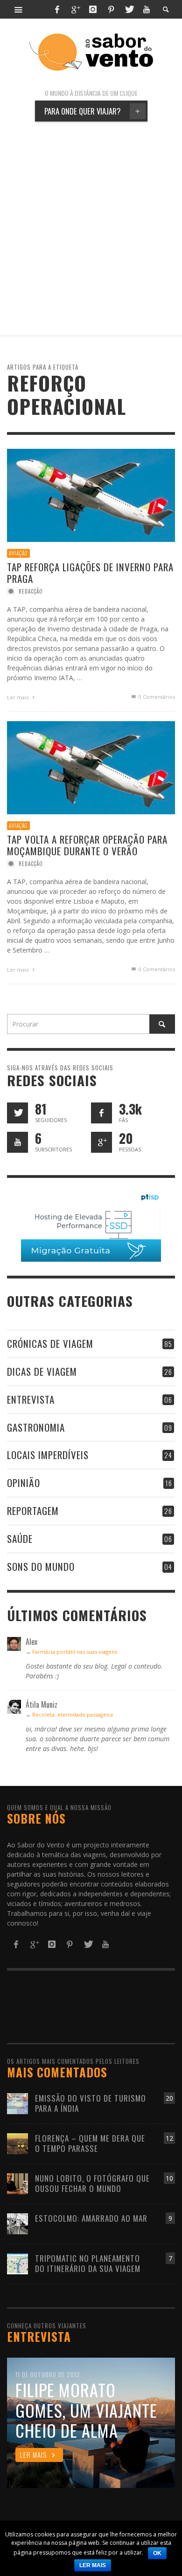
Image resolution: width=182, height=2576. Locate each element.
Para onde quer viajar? (92, 111)
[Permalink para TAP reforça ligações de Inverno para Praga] (91, 495)
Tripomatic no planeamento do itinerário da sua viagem (88, 2263)
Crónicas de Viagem (50, 1343)
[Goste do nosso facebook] (101, 1113)
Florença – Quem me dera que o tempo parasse (90, 2143)
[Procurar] (19, 9)
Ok (157, 2553)
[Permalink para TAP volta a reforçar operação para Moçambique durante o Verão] (91, 767)
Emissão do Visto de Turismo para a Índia (91, 2103)
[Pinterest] (111, 9)
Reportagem (33, 1511)
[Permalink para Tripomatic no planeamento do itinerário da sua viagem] (17, 2263)
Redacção (31, 591)
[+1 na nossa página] (101, 1142)
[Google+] (75, 9)
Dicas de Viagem (42, 1371)
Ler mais (18, 697)
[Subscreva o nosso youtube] (17, 1142)
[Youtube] (147, 9)
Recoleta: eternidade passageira (73, 1714)
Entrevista (31, 1399)
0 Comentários (156, 697)
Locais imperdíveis (48, 1455)
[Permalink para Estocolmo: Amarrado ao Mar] (17, 2223)
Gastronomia (36, 1427)
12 (169, 2138)
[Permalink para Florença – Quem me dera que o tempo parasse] (17, 2143)
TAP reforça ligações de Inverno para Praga (90, 572)
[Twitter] (129, 9)
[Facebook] (57, 9)
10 (169, 2178)
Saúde (20, 1538)
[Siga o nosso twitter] (17, 1113)
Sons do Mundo (41, 1566)
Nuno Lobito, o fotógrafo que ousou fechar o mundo (92, 2183)
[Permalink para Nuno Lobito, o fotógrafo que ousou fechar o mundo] (17, 2183)
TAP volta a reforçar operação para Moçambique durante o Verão (87, 845)
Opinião (24, 1483)
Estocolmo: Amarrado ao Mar (91, 2218)
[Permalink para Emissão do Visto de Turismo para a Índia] (17, 2103)
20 (169, 2098)
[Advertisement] (91, 229)
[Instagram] (93, 9)
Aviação (18, 553)
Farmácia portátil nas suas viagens (75, 1652)
